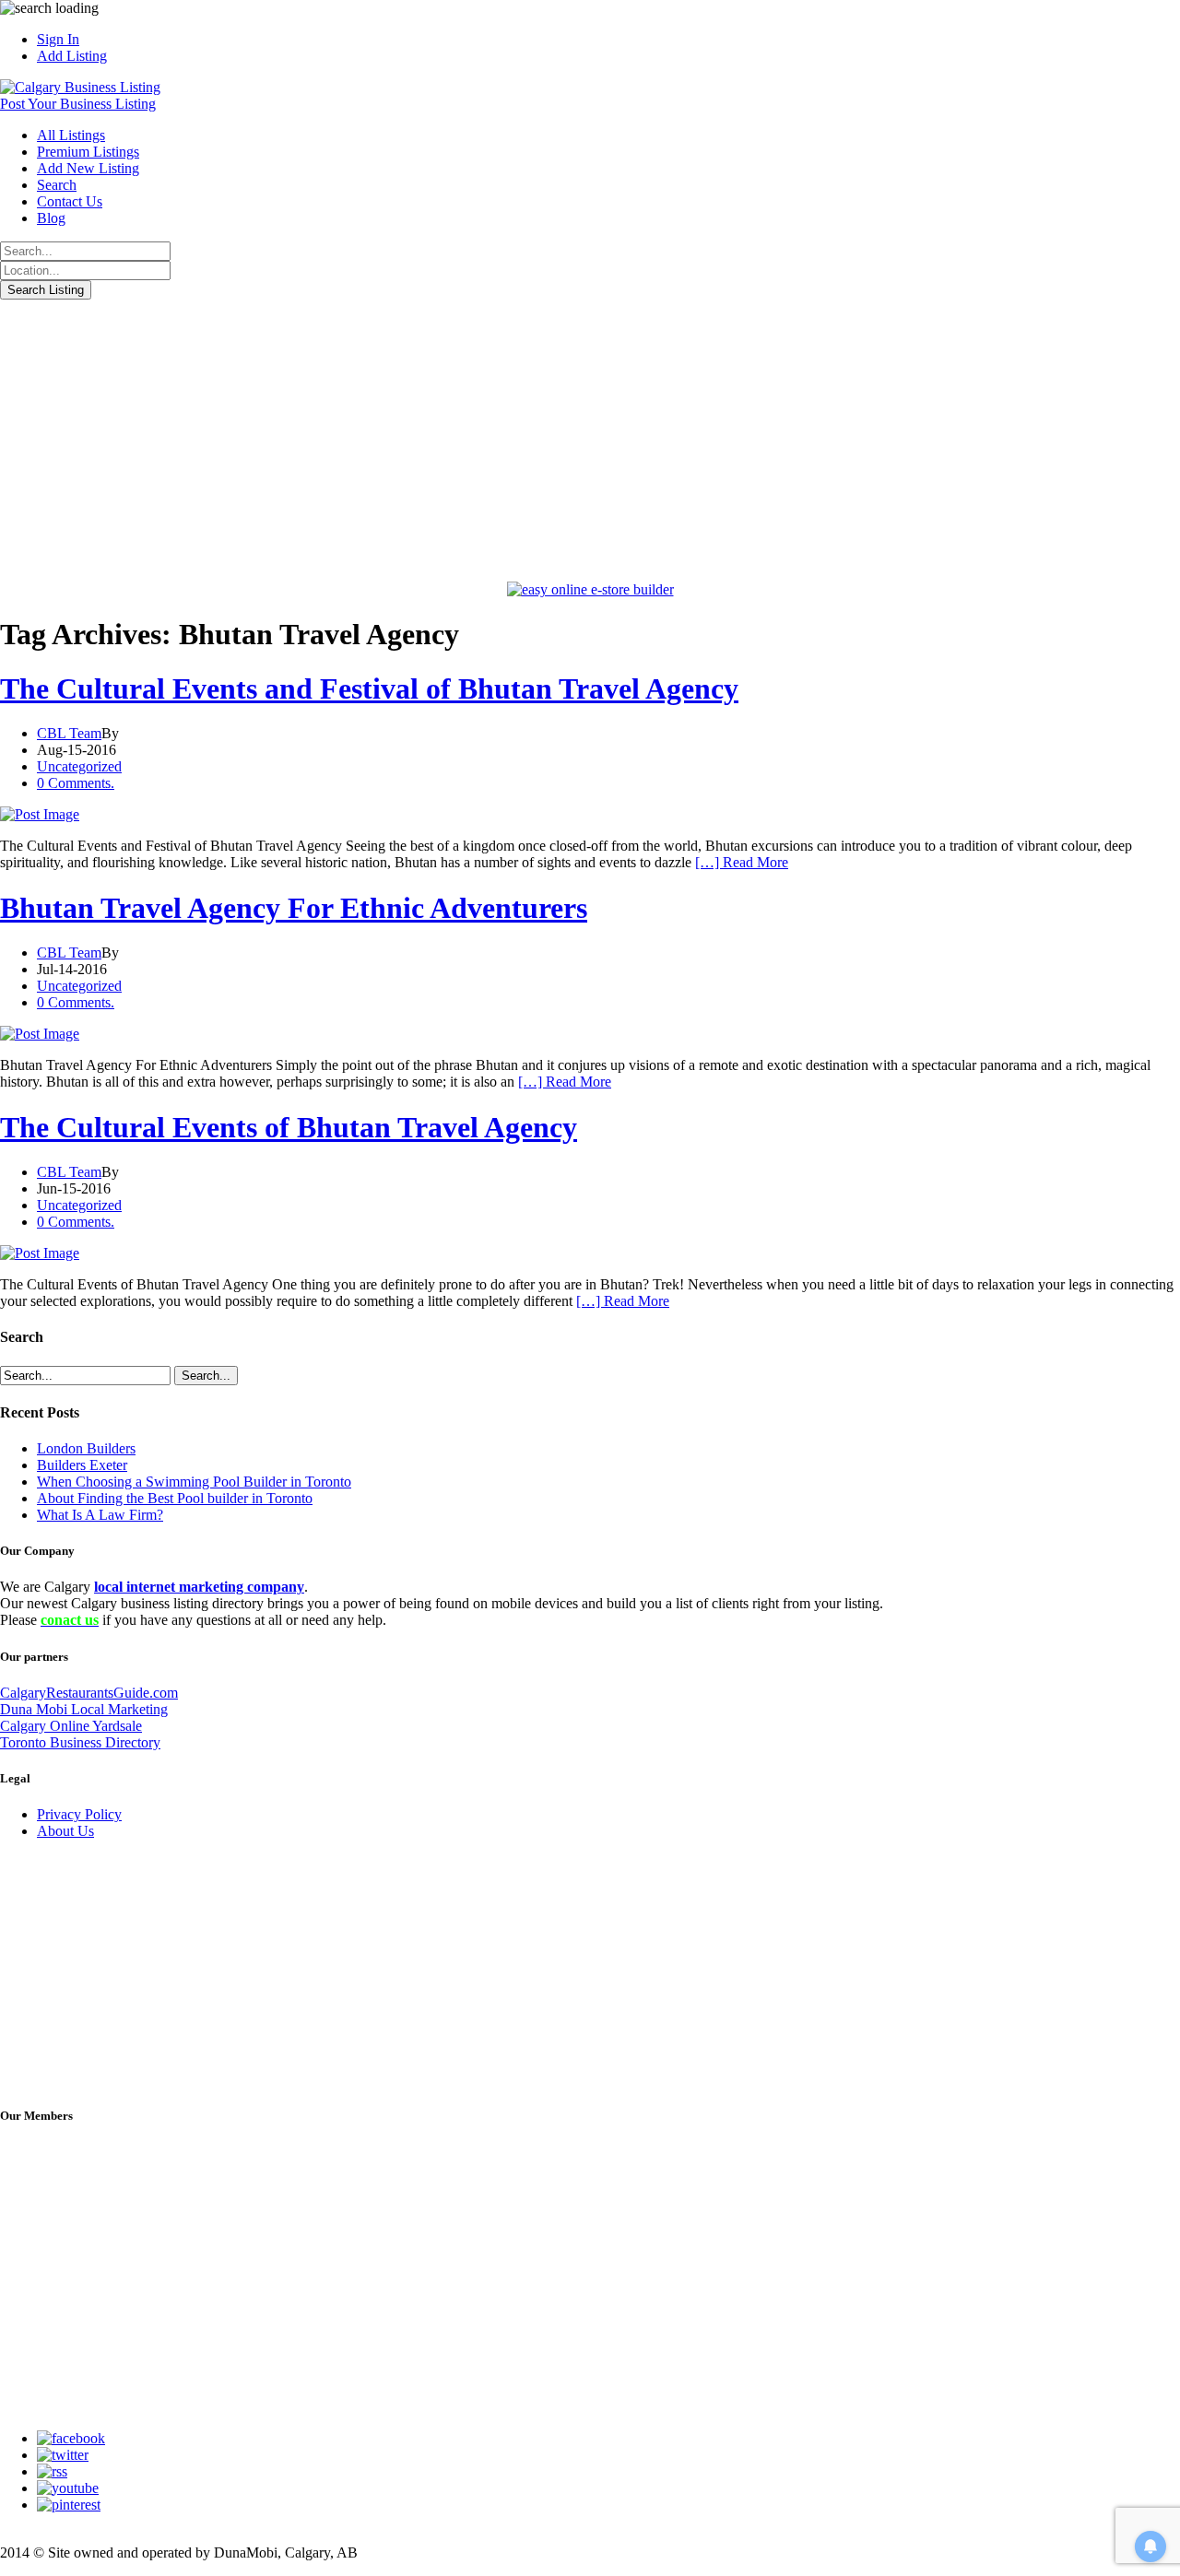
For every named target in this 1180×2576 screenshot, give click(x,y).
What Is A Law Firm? (100, 1515)
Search (57, 185)
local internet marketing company (199, 1587)
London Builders (86, 1448)
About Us (65, 1831)
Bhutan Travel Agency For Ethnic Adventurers (294, 908)
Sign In (58, 39)
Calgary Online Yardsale (71, 1726)
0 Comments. (76, 783)
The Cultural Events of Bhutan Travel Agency (289, 1127)
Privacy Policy (79, 1814)
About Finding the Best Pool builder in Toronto (175, 1498)
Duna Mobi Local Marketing (84, 1709)
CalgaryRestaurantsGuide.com (89, 1693)
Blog (51, 218)
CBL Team (69, 733)
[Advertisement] (590, 438)
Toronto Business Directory (80, 1742)
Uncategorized (79, 766)
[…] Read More (742, 862)
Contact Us (70, 201)
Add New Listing (88, 168)
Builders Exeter (82, 1465)
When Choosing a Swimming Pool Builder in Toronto (194, 1482)
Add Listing (72, 56)
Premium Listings (88, 152)
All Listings (71, 135)
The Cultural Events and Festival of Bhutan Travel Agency (369, 688)
